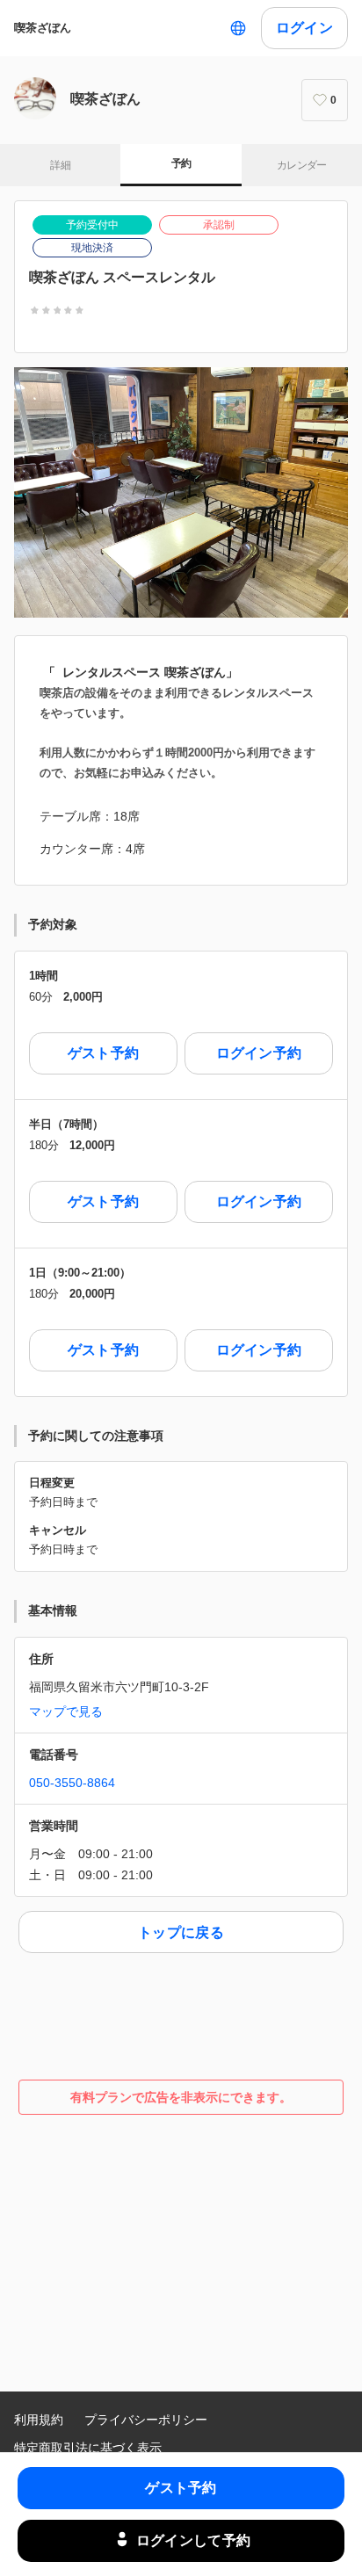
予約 (181, 163)
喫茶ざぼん (43, 28)
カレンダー (302, 165)
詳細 (60, 165)
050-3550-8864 (72, 1783)
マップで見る (66, 1711)
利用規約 (39, 2420)
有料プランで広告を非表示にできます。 (181, 2097)
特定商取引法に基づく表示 (88, 2448)
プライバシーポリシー (146, 2420)
